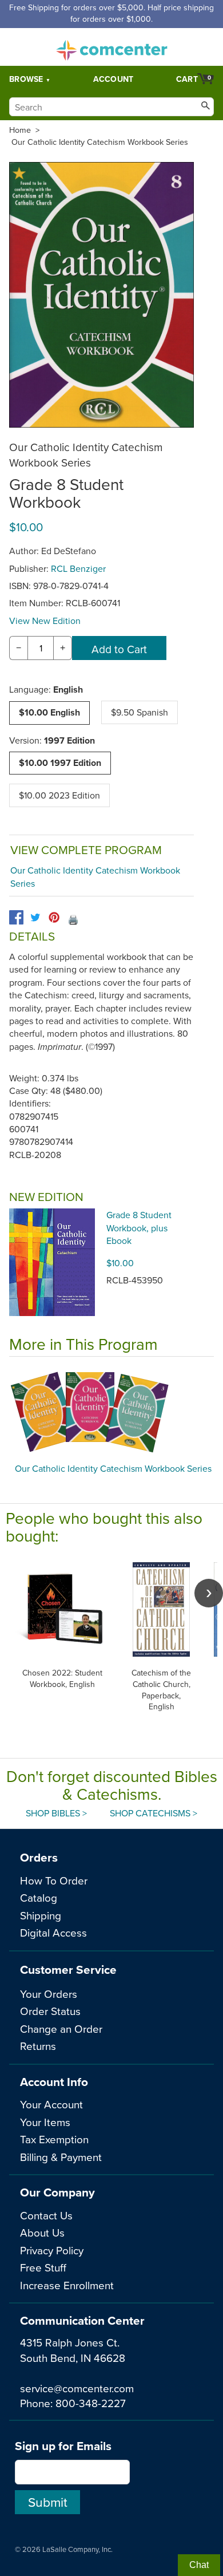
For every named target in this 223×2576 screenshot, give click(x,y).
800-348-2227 (91, 2403)
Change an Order (61, 2028)
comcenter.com (111, 47)
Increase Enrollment (67, 2285)
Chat (199, 2565)
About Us (42, 2232)
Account (114, 79)
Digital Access (53, 1932)
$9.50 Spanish (140, 712)
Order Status (50, 2011)
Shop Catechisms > (154, 1813)
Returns (38, 2046)
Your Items (45, 2122)
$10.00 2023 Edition (59, 795)
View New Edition (45, 621)
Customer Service (68, 1969)
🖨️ (73, 919)
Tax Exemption (54, 2139)
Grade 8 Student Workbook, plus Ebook (139, 1228)
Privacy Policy (52, 2250)
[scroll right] (209, 1593)
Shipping (41, 1915)
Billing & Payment (61, 2157)
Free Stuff (43, 2267)
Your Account (51, 2104)
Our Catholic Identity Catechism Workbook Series (100, 142)
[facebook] (16, 917)
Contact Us (46, 2215)
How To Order (54, 1880)
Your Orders (49, 1994)
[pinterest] (54, 917)
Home (20, 130)
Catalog (39, 1897)
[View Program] (111, 1413)
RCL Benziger (78, 568)
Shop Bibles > (56, 1813)
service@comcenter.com (77, 2388)
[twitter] (35, 917)
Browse (26, 79)
